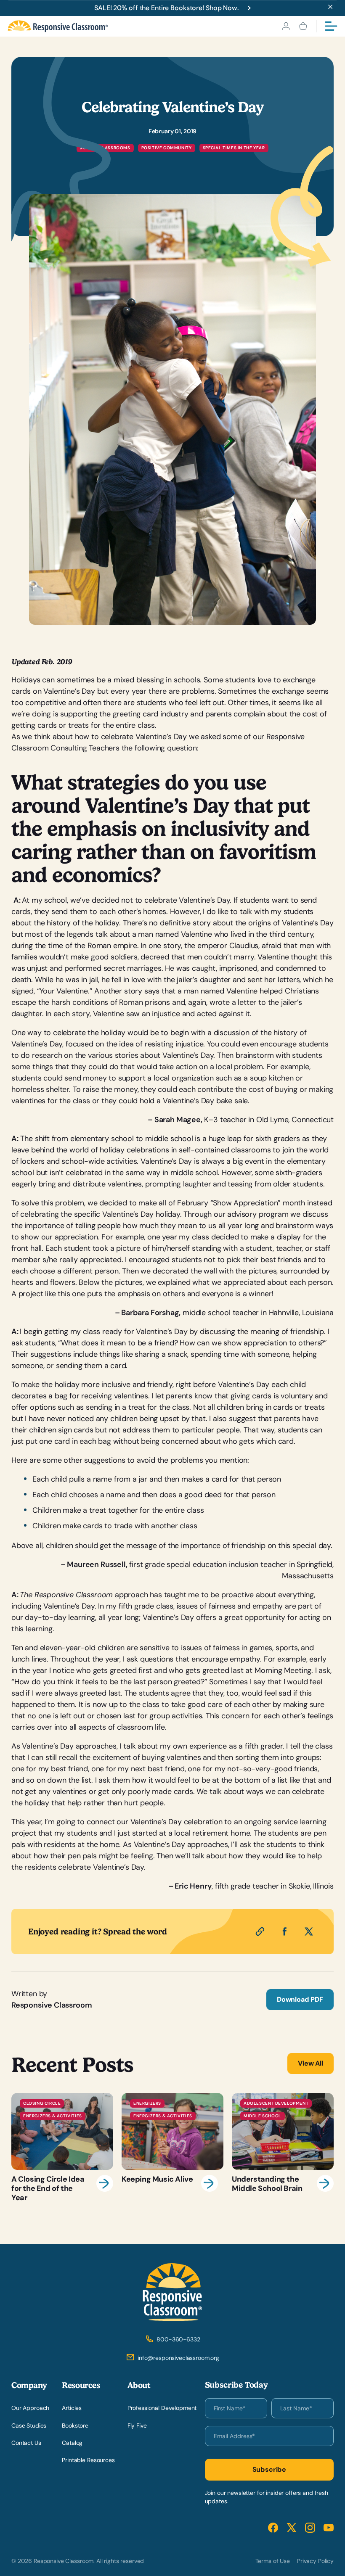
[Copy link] (260, 1931)
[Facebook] (284, 1931)
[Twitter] (309, 1931)
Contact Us (26, 2443)
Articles (72, 2408)
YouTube (329, 2528)
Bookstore (75, 2425)
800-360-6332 (178, 2339)
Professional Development (162, 2408)
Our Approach (30, 2408)
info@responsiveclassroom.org (178, 2358)
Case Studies (29, 2425)
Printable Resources (88, 2460)
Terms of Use (273, 2561)
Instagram (310, 2528)
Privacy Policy (315, 2561)
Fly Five (137, 2425)
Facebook (273, 2528)
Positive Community (167, 148)
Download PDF (300, 1999)
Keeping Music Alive (172, 2148)
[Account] (286, 26)
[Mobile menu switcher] (331, 26)
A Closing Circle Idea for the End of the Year (62, 2148)
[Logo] (58, 26)
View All (310, 2063)
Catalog (72, 2443)
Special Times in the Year (234, 148)
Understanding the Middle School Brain (283, 2148)
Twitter (292, 2528)
